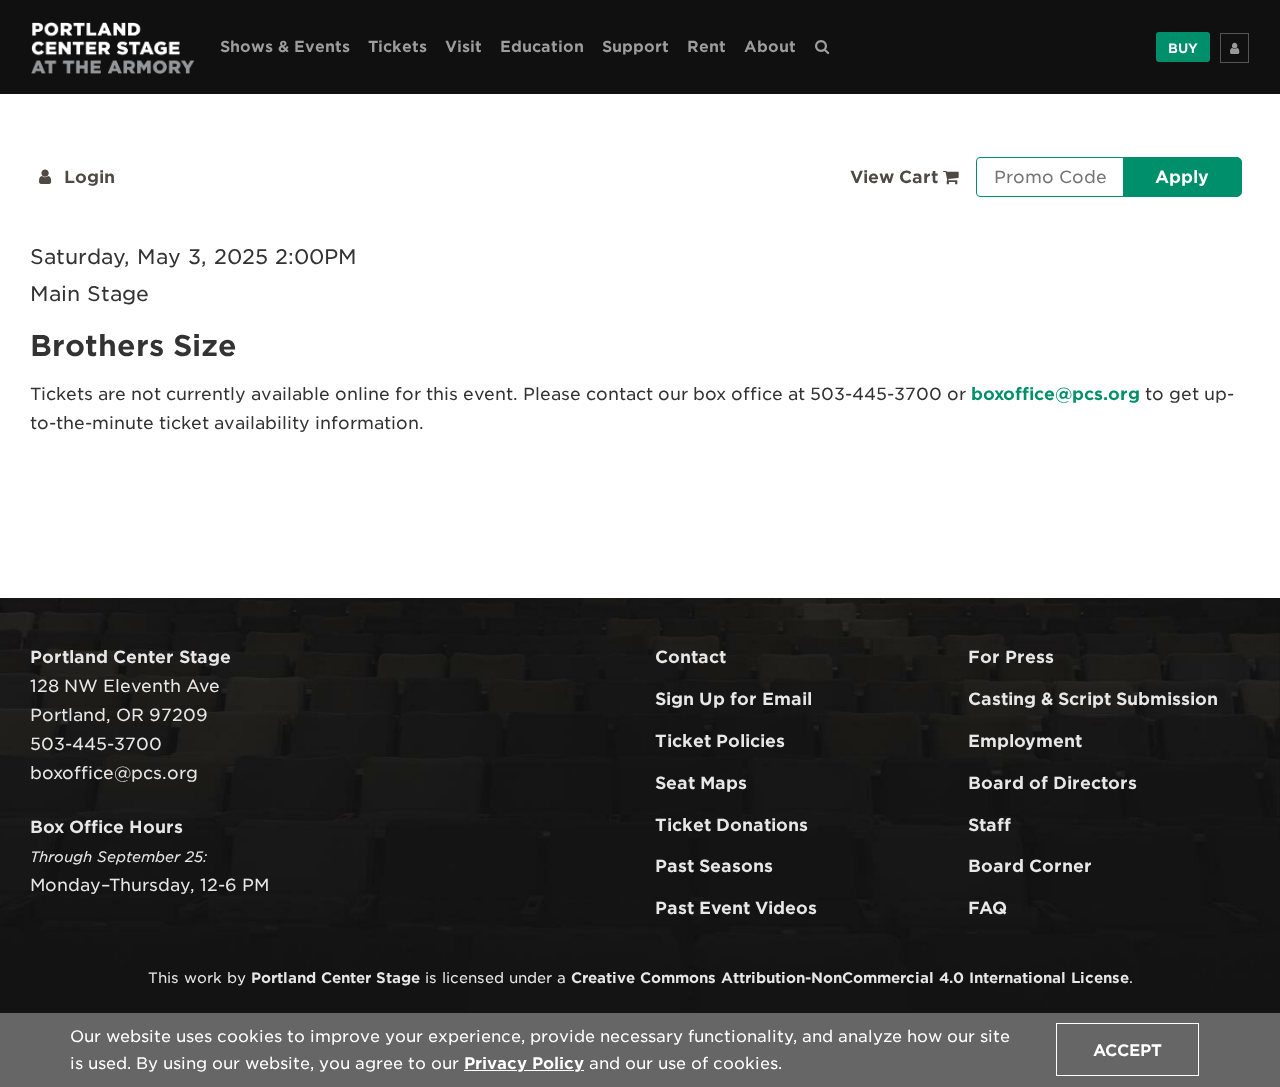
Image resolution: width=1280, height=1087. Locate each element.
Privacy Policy (524, 1063)
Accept (1127, 1050)
